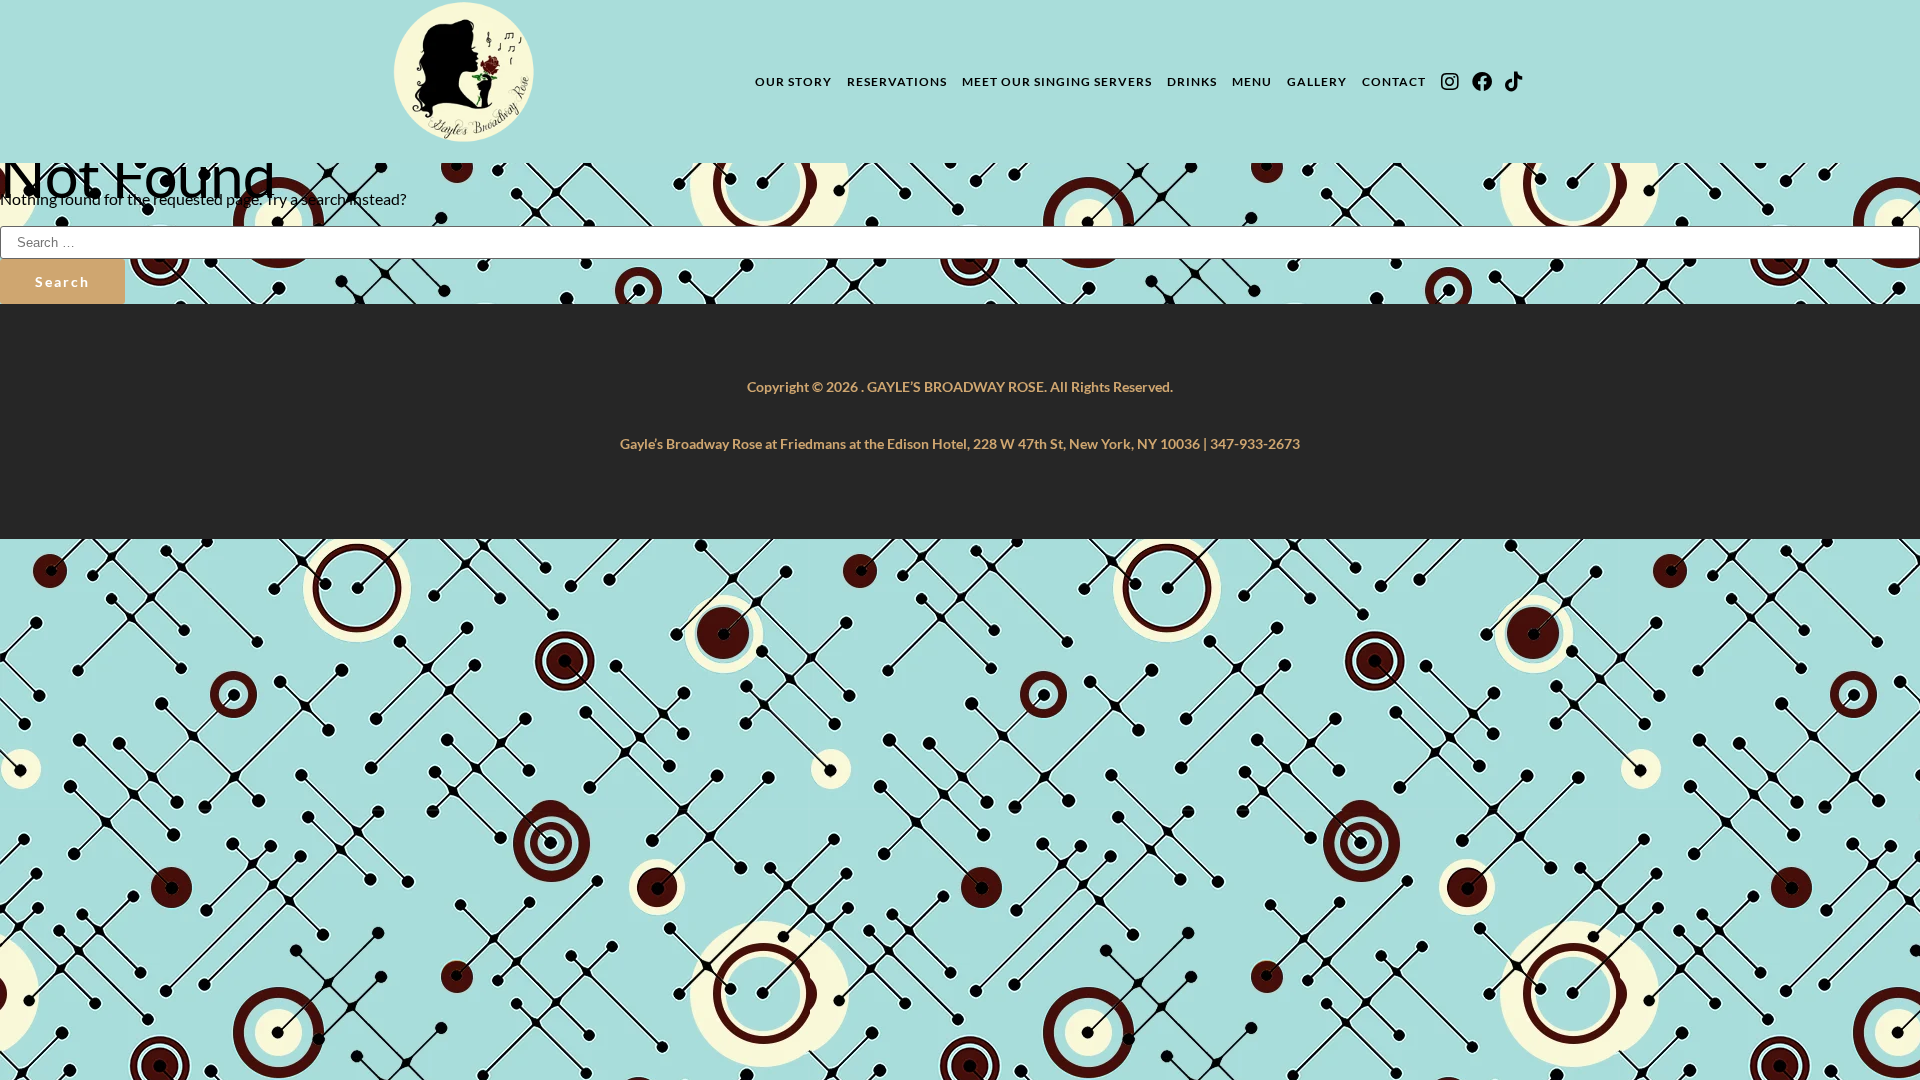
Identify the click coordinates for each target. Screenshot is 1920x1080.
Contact (1394, 81)
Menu (1252, 81)
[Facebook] (1482, 82)
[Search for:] (960, 240)
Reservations (897, 81)
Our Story (793, 81)
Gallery (1317, 81)
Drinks (1192, 81)
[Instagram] (1450, 82)
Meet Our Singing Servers (1057, 81)
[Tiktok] (1514, 82)
